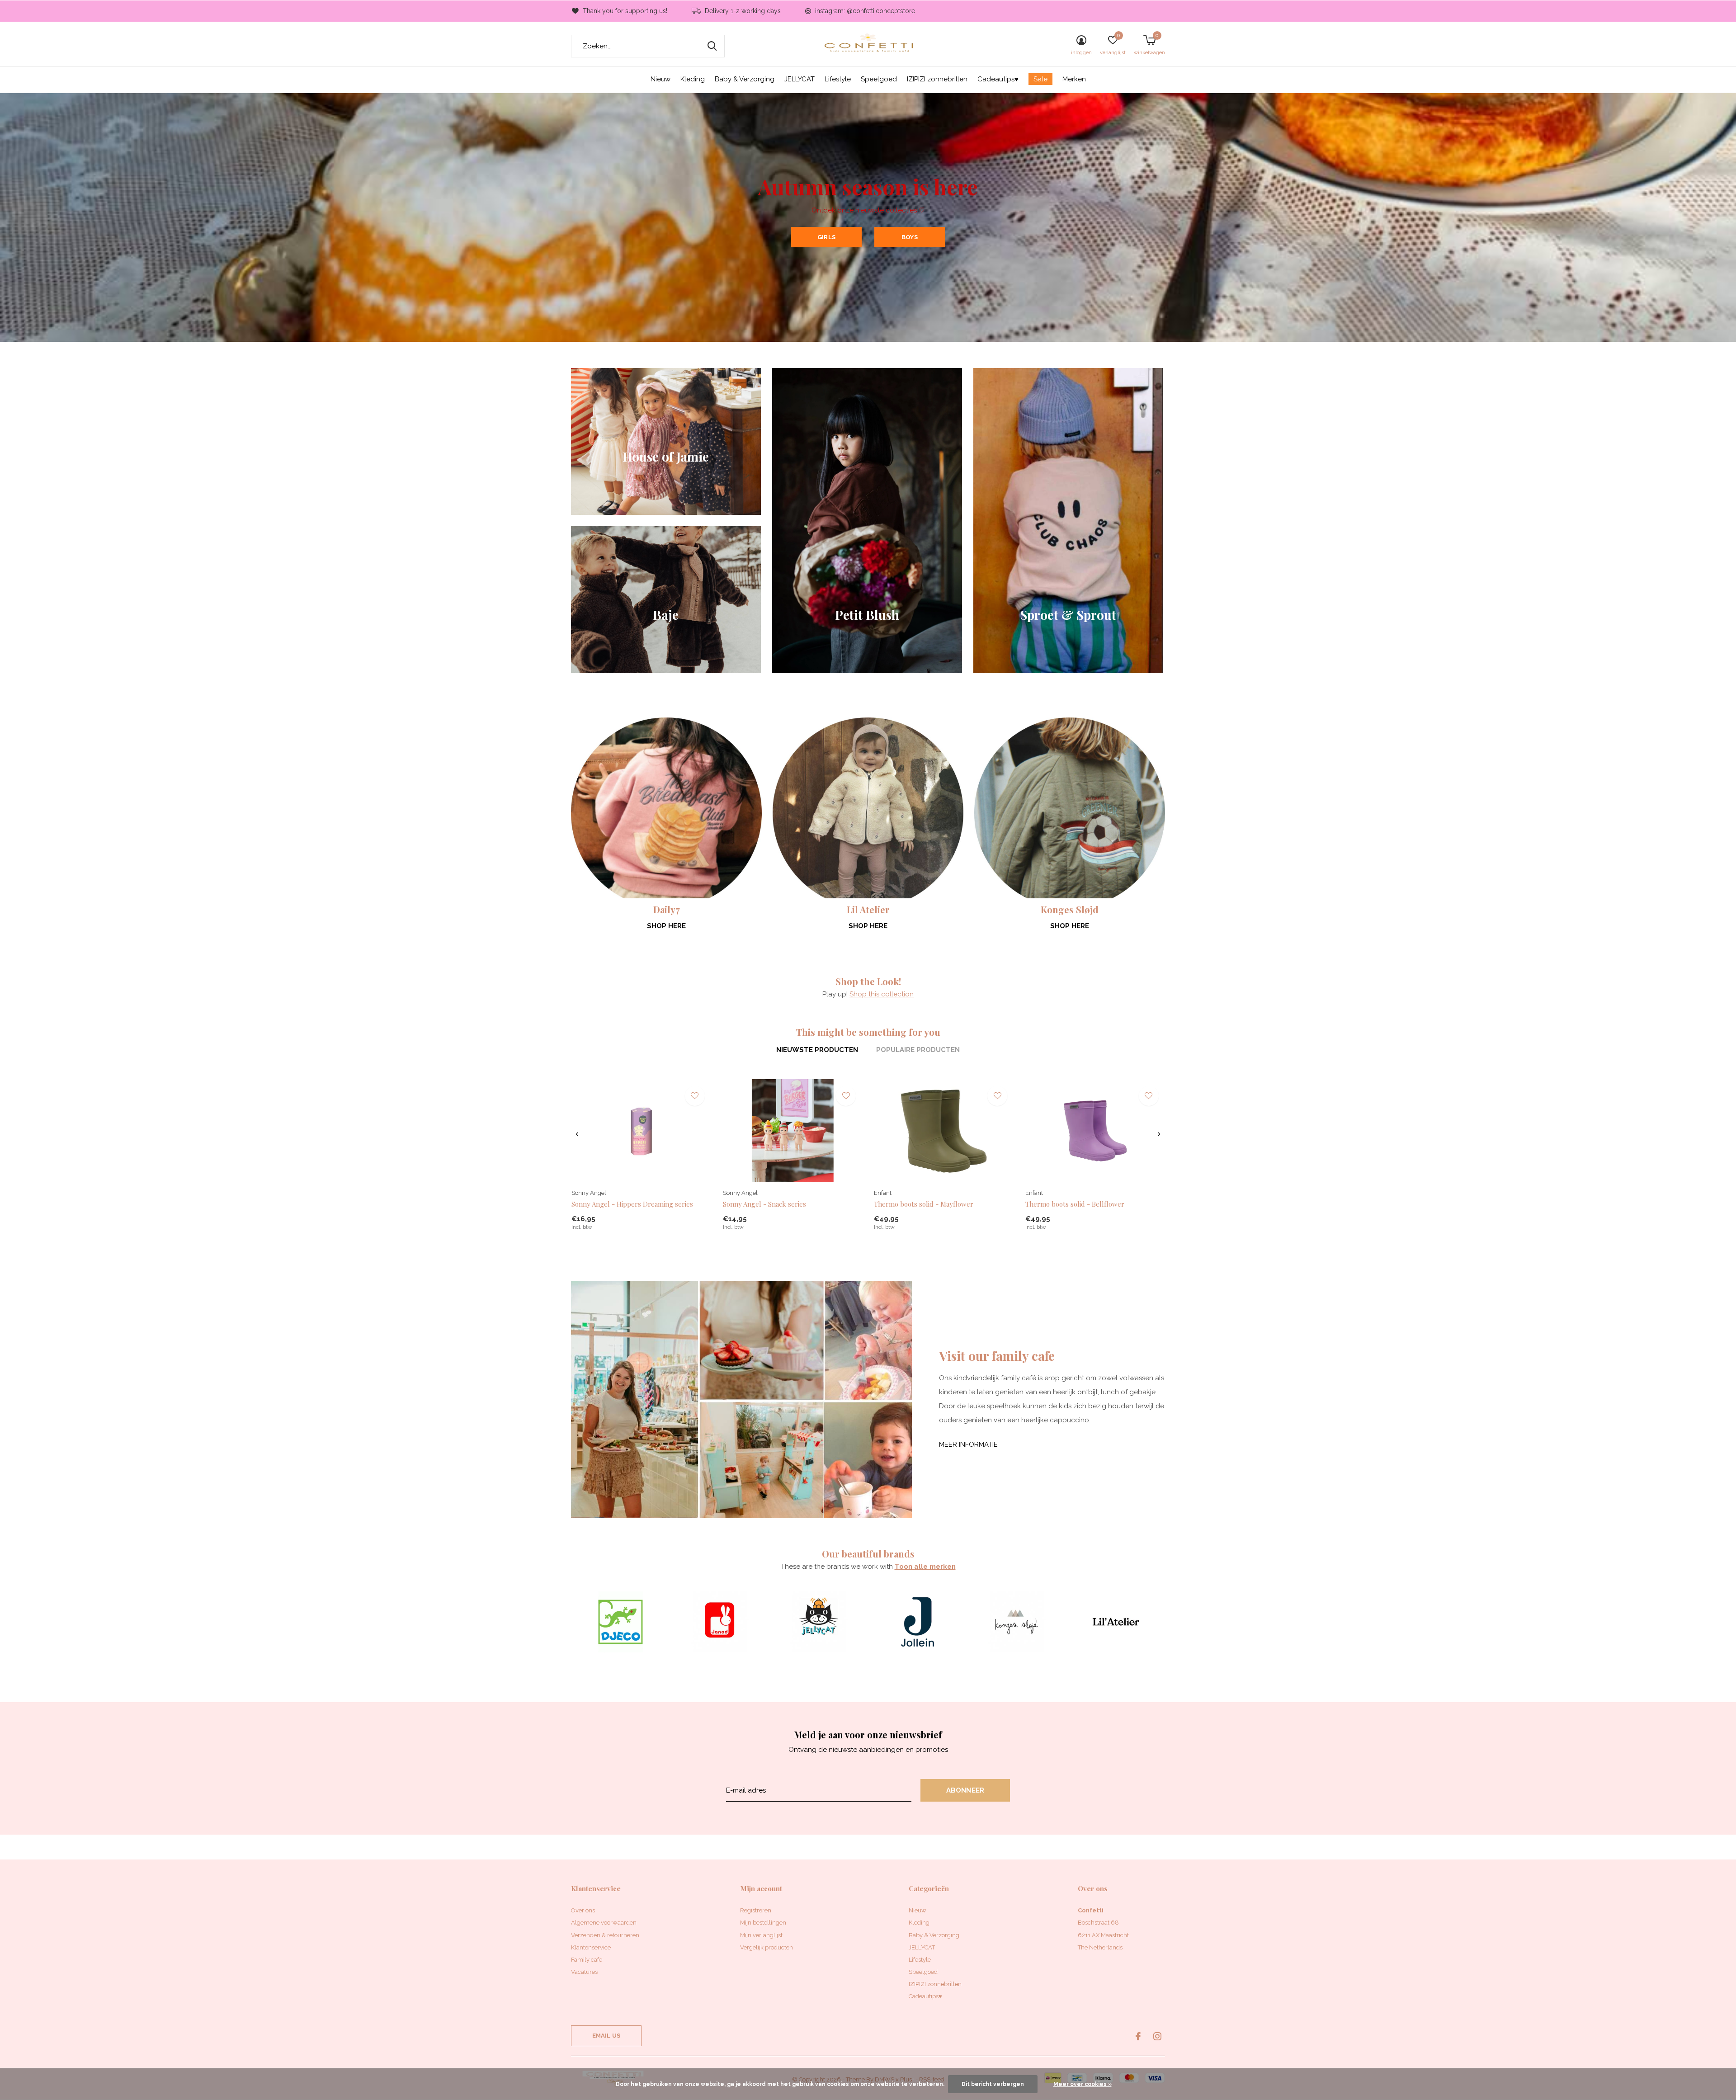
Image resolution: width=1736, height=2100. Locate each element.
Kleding (693, 79)
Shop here (666, 926)
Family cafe (587, 1960)
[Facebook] (1138, 2036)
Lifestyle (838, 79)
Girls (826, 237)
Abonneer (965, 1790)
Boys (910, 237)
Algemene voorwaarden (604, 1923)
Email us (606, 2036)
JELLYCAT (800, 79)
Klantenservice (591, 1947)
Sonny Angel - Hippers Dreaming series (632, 1204)
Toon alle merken (925, 1567)
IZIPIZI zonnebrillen (937, 79)
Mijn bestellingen (763, 1923)
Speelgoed (879, 79)
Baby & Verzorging (745, 79)
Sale (1040, 79)
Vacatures (584, 1972)
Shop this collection (882, 994)
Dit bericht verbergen (993, 2084)
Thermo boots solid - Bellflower (1075, 1204)
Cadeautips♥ (998, 79)
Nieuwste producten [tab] (817, 1050)
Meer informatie (968, 1444)
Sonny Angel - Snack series (764, 1204)
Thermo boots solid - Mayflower (924, 1204)
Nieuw (660, 79)
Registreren (756, 1910)
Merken (1074, 79)
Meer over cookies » (1083, 2084)
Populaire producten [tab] (918, 1050)
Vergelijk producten (767, 1947)
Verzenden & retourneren (605, 1935)
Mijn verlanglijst (761, 1935)
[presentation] (577, 1134)
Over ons (583, 1910)
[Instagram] (1157, 2036)
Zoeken (712, 46)
